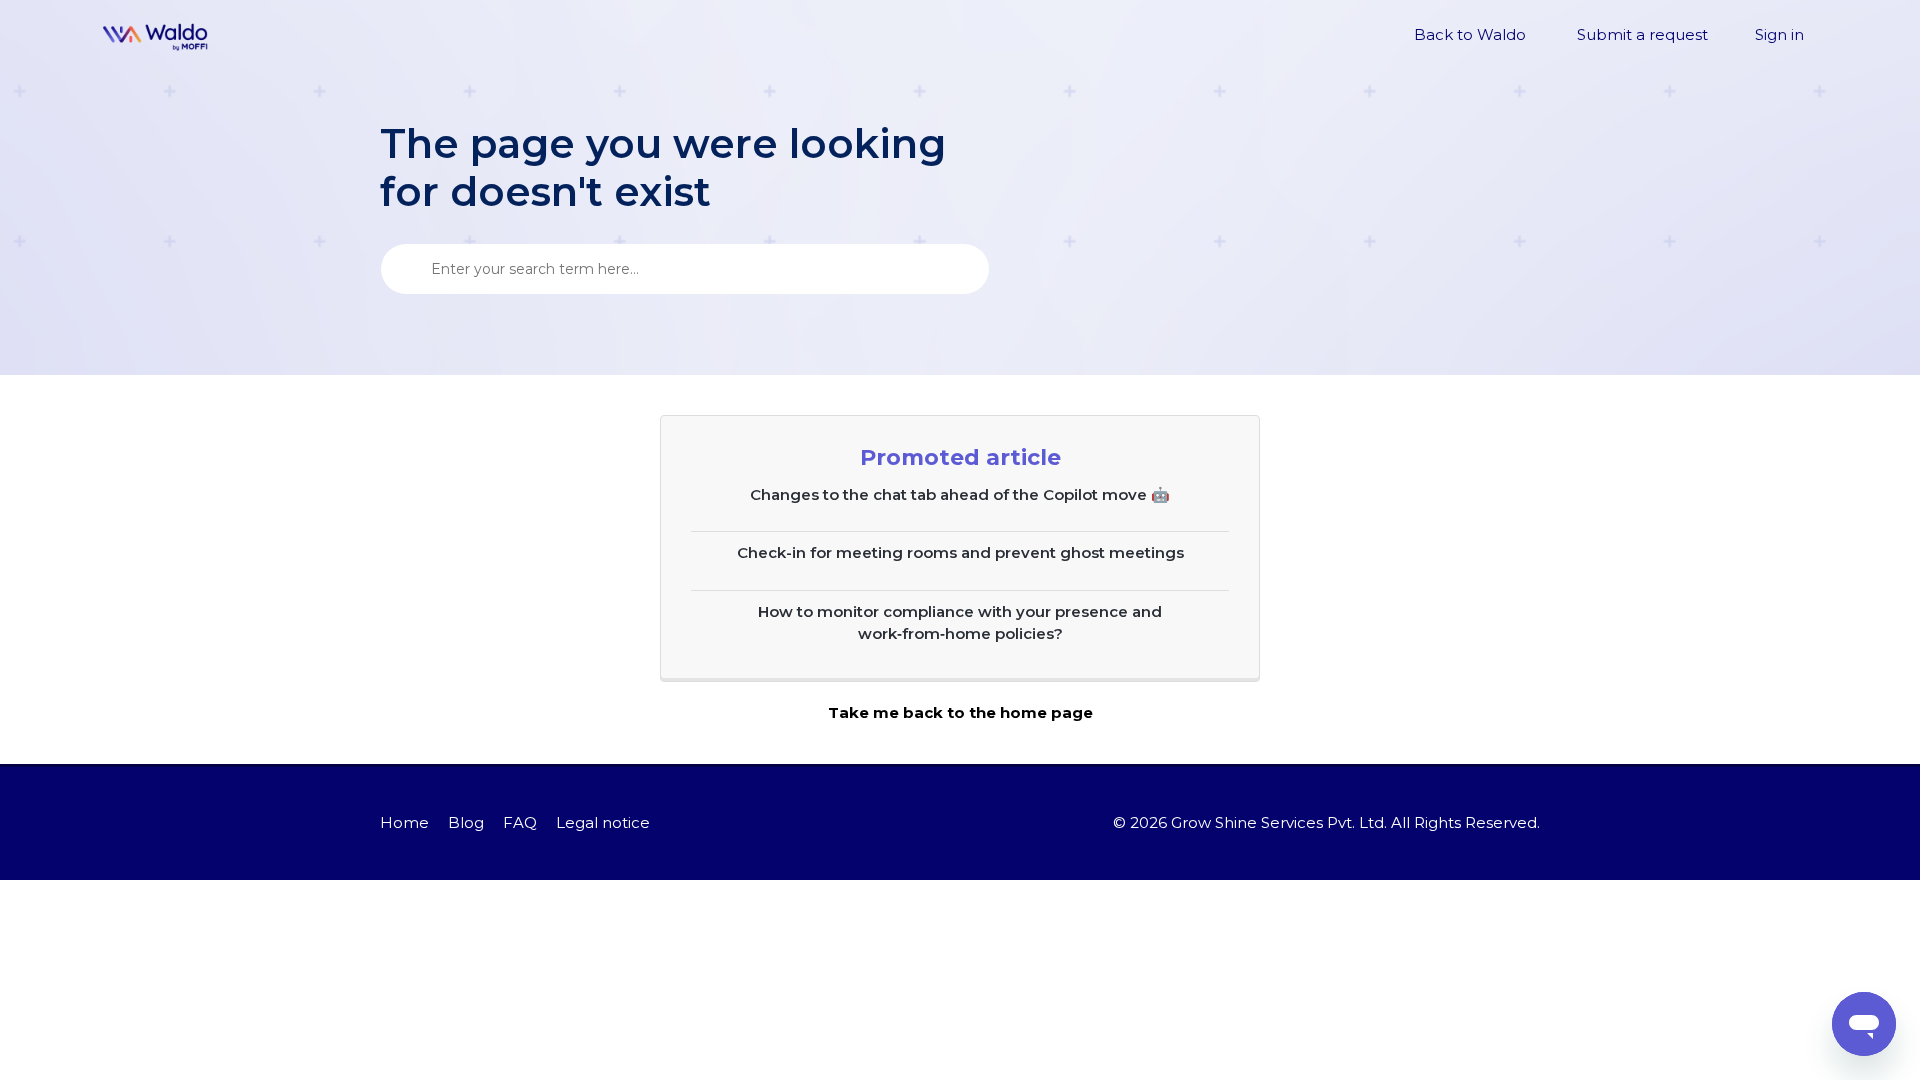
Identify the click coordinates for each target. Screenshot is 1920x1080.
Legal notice (603, 822)
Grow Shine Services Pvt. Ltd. (1279, 822)
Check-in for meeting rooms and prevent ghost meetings (960, 552)
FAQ (520, 822)
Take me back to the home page (960, 712)
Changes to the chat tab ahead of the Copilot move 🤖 (960, 494)
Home (404, 822)
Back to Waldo (1470, 34)
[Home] (156, 36)
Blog (466, 822)
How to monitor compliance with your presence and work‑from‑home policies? (960, 623)
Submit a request (1642, 34)
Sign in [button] (1779, 34)
